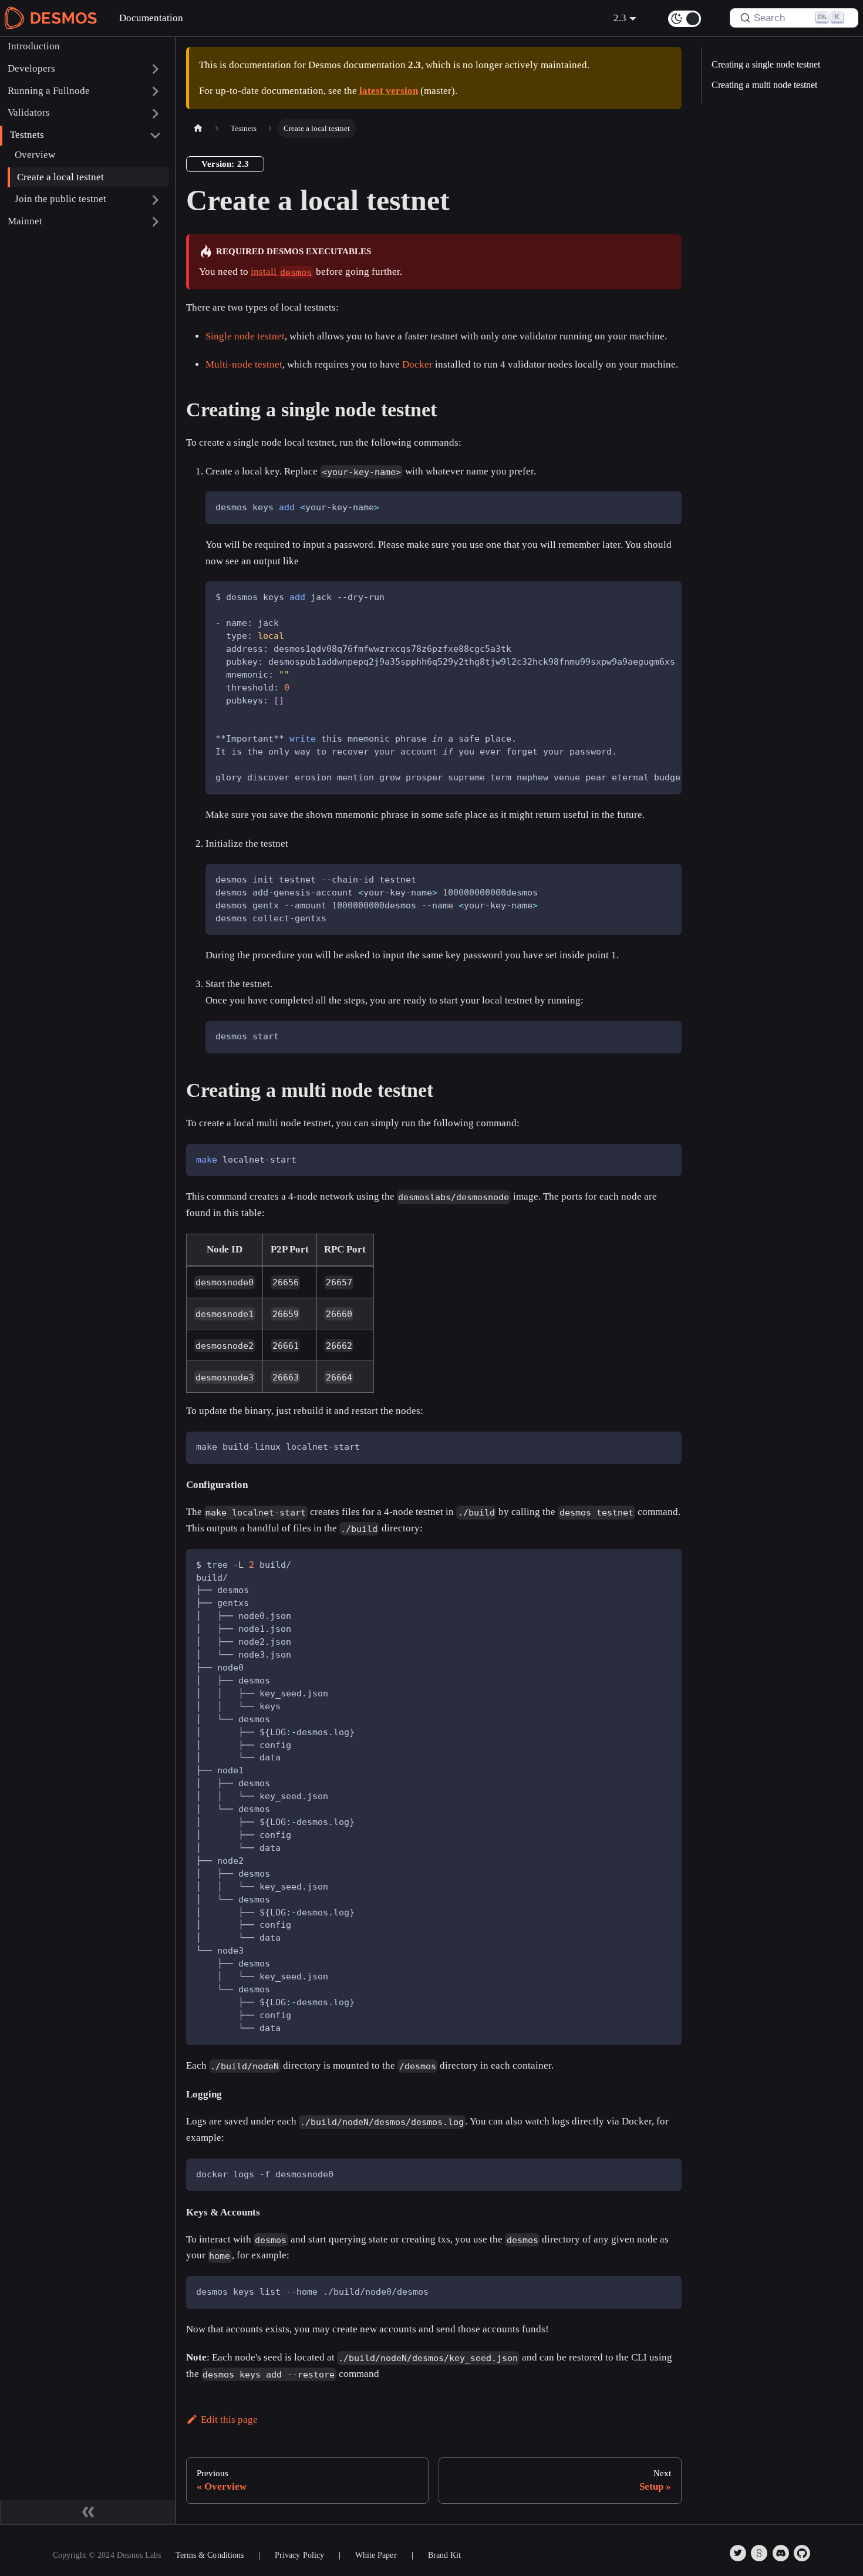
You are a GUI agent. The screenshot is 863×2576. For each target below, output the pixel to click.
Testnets (27, 135)
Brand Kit (444, 2555)
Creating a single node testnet (766, 64)
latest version (389, 91)
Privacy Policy (299, 2555)
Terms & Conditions (210, 2555)
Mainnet (25, 221)
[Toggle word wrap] (644, 597)
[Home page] (198, 128)
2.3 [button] (620, 18)
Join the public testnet (60, 199)
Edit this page (229, 2420)
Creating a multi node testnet (764, 85)
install (282, 272)
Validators (29, 113)
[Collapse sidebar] (88, 2512)
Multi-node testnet (244, 364)
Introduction (34, 46)
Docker (417, 364)
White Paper (376, 2555)
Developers (31, 68)
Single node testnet (245, 336)
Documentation (151, 18)
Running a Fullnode (49, 91)
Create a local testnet (60, 177)
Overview (35, 155)
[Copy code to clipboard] (666, 507)
